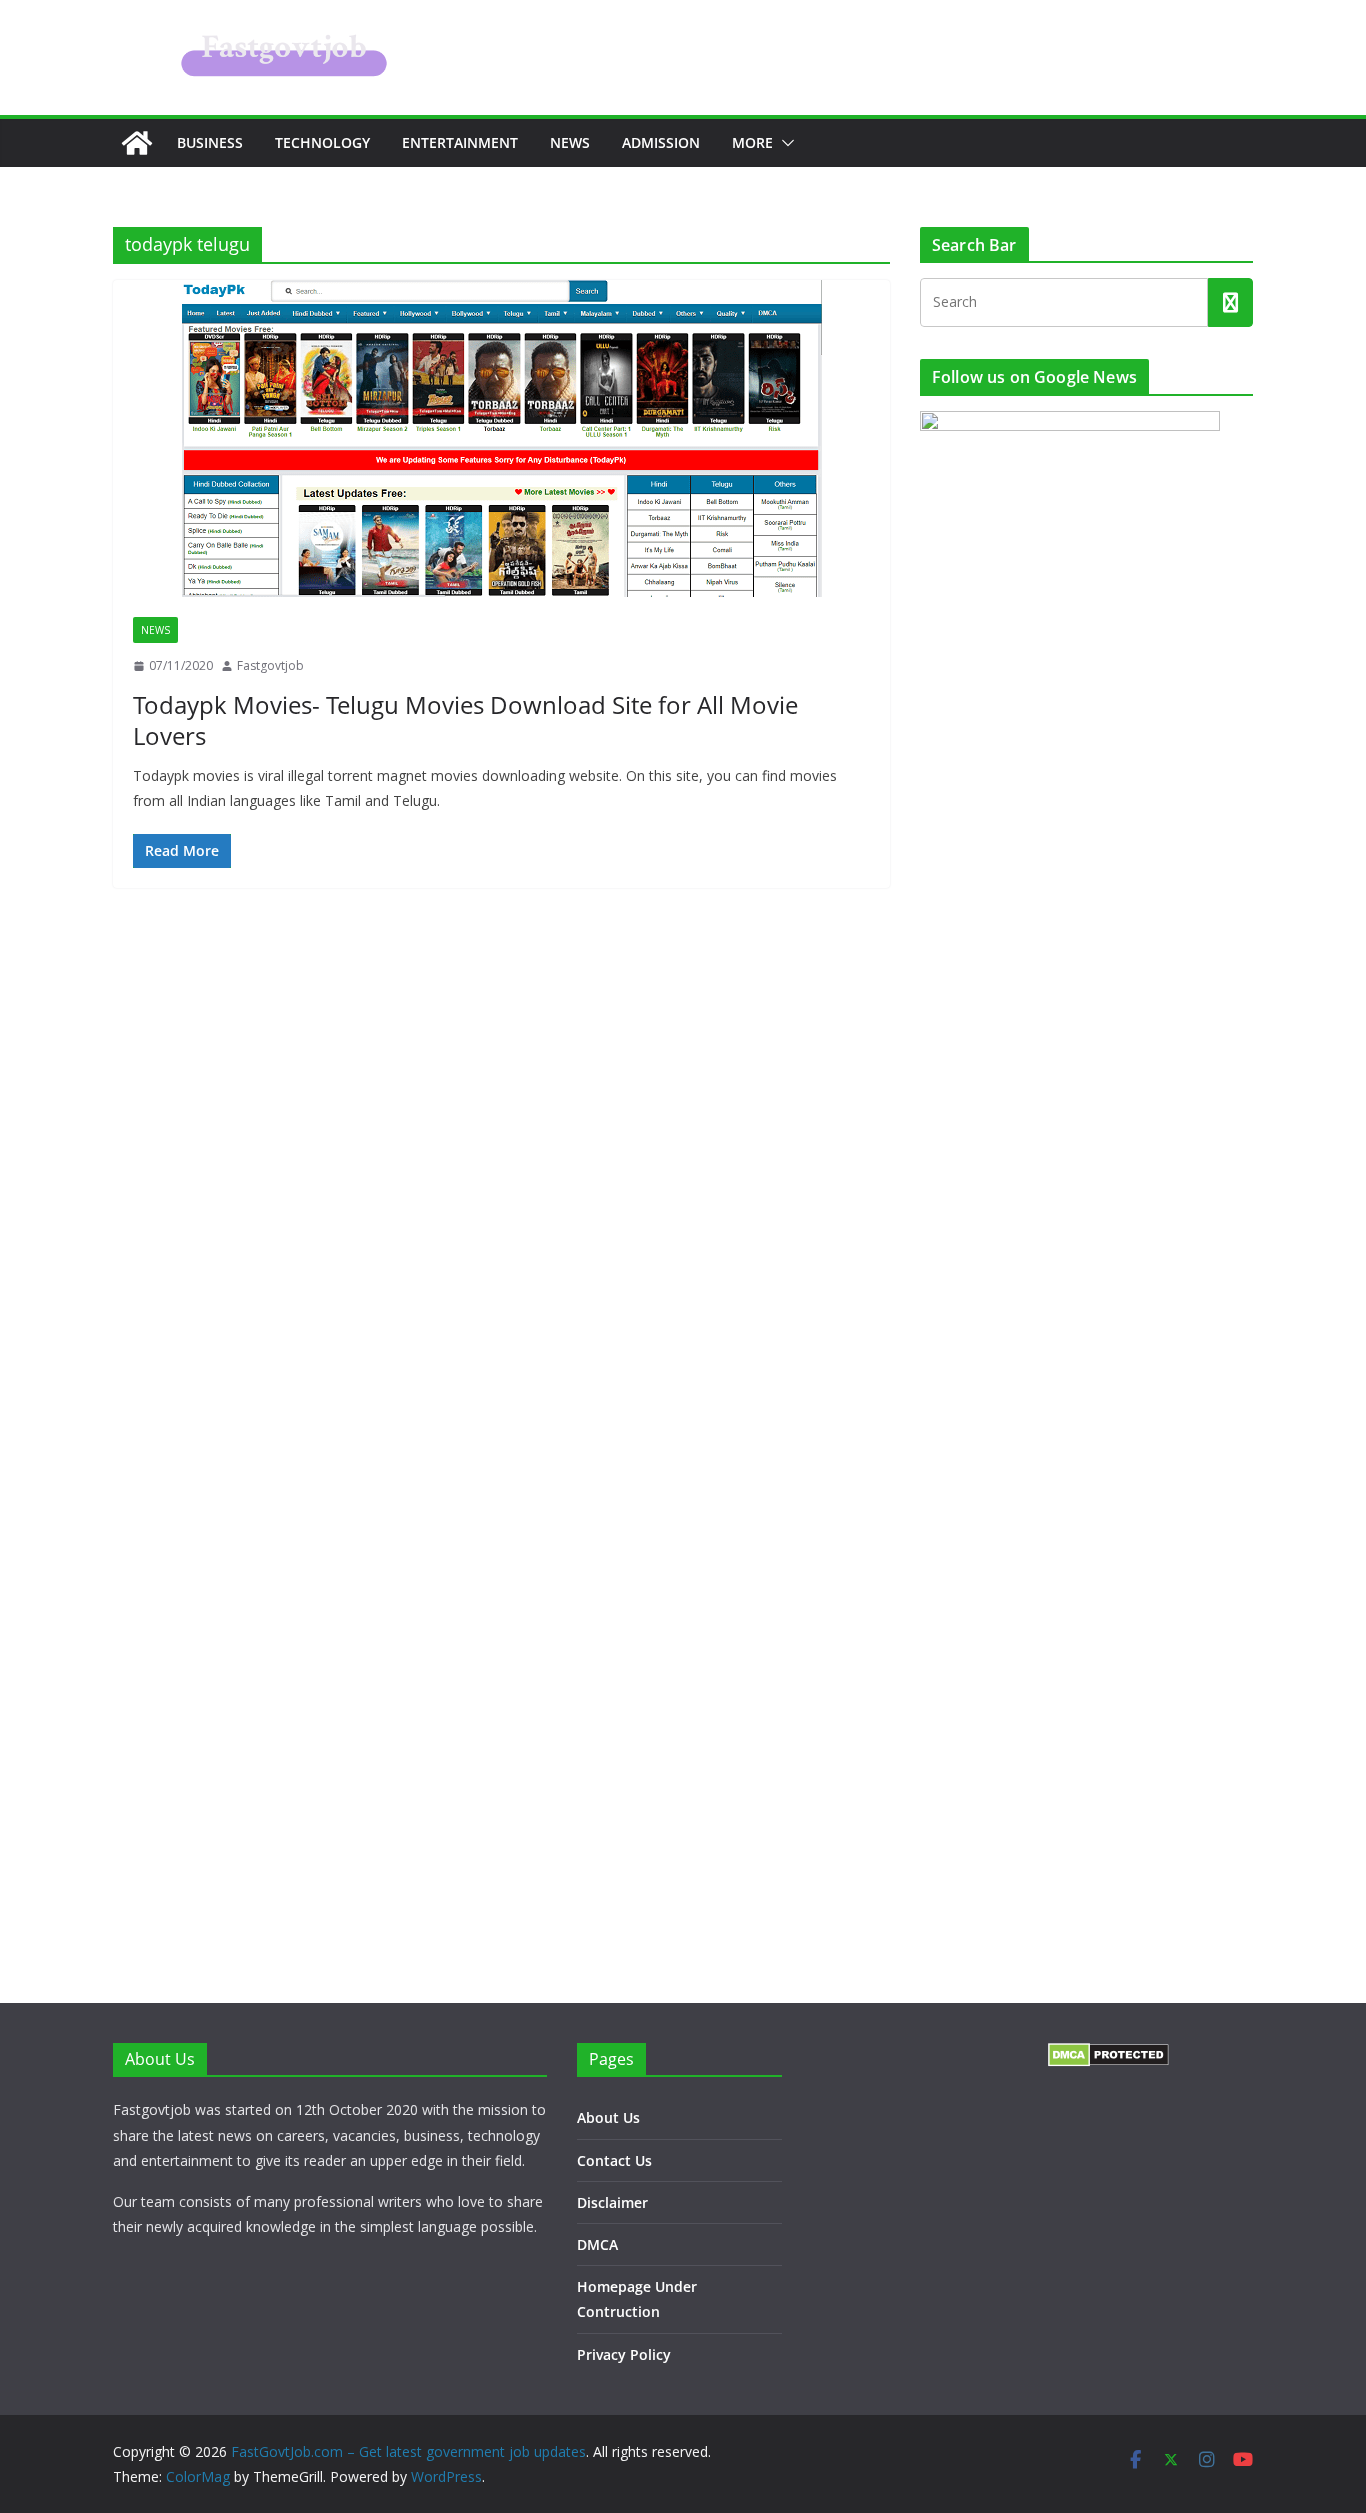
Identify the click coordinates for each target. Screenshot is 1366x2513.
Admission (661, 142)
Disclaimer (612, 2202)
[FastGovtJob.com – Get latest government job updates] (137, 143)
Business (210, 142)
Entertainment (460, 142)
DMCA (597, 2244)
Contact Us (614, 2160)
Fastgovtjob (270, 665)
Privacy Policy (624, 2354)
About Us (608, 2117)
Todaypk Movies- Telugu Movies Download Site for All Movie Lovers (465, 720)
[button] (784, 143)
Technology (322, 142)
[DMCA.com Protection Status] (1108, 2055)
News (570, 142)
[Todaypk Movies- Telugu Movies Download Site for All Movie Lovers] (501, 438)
